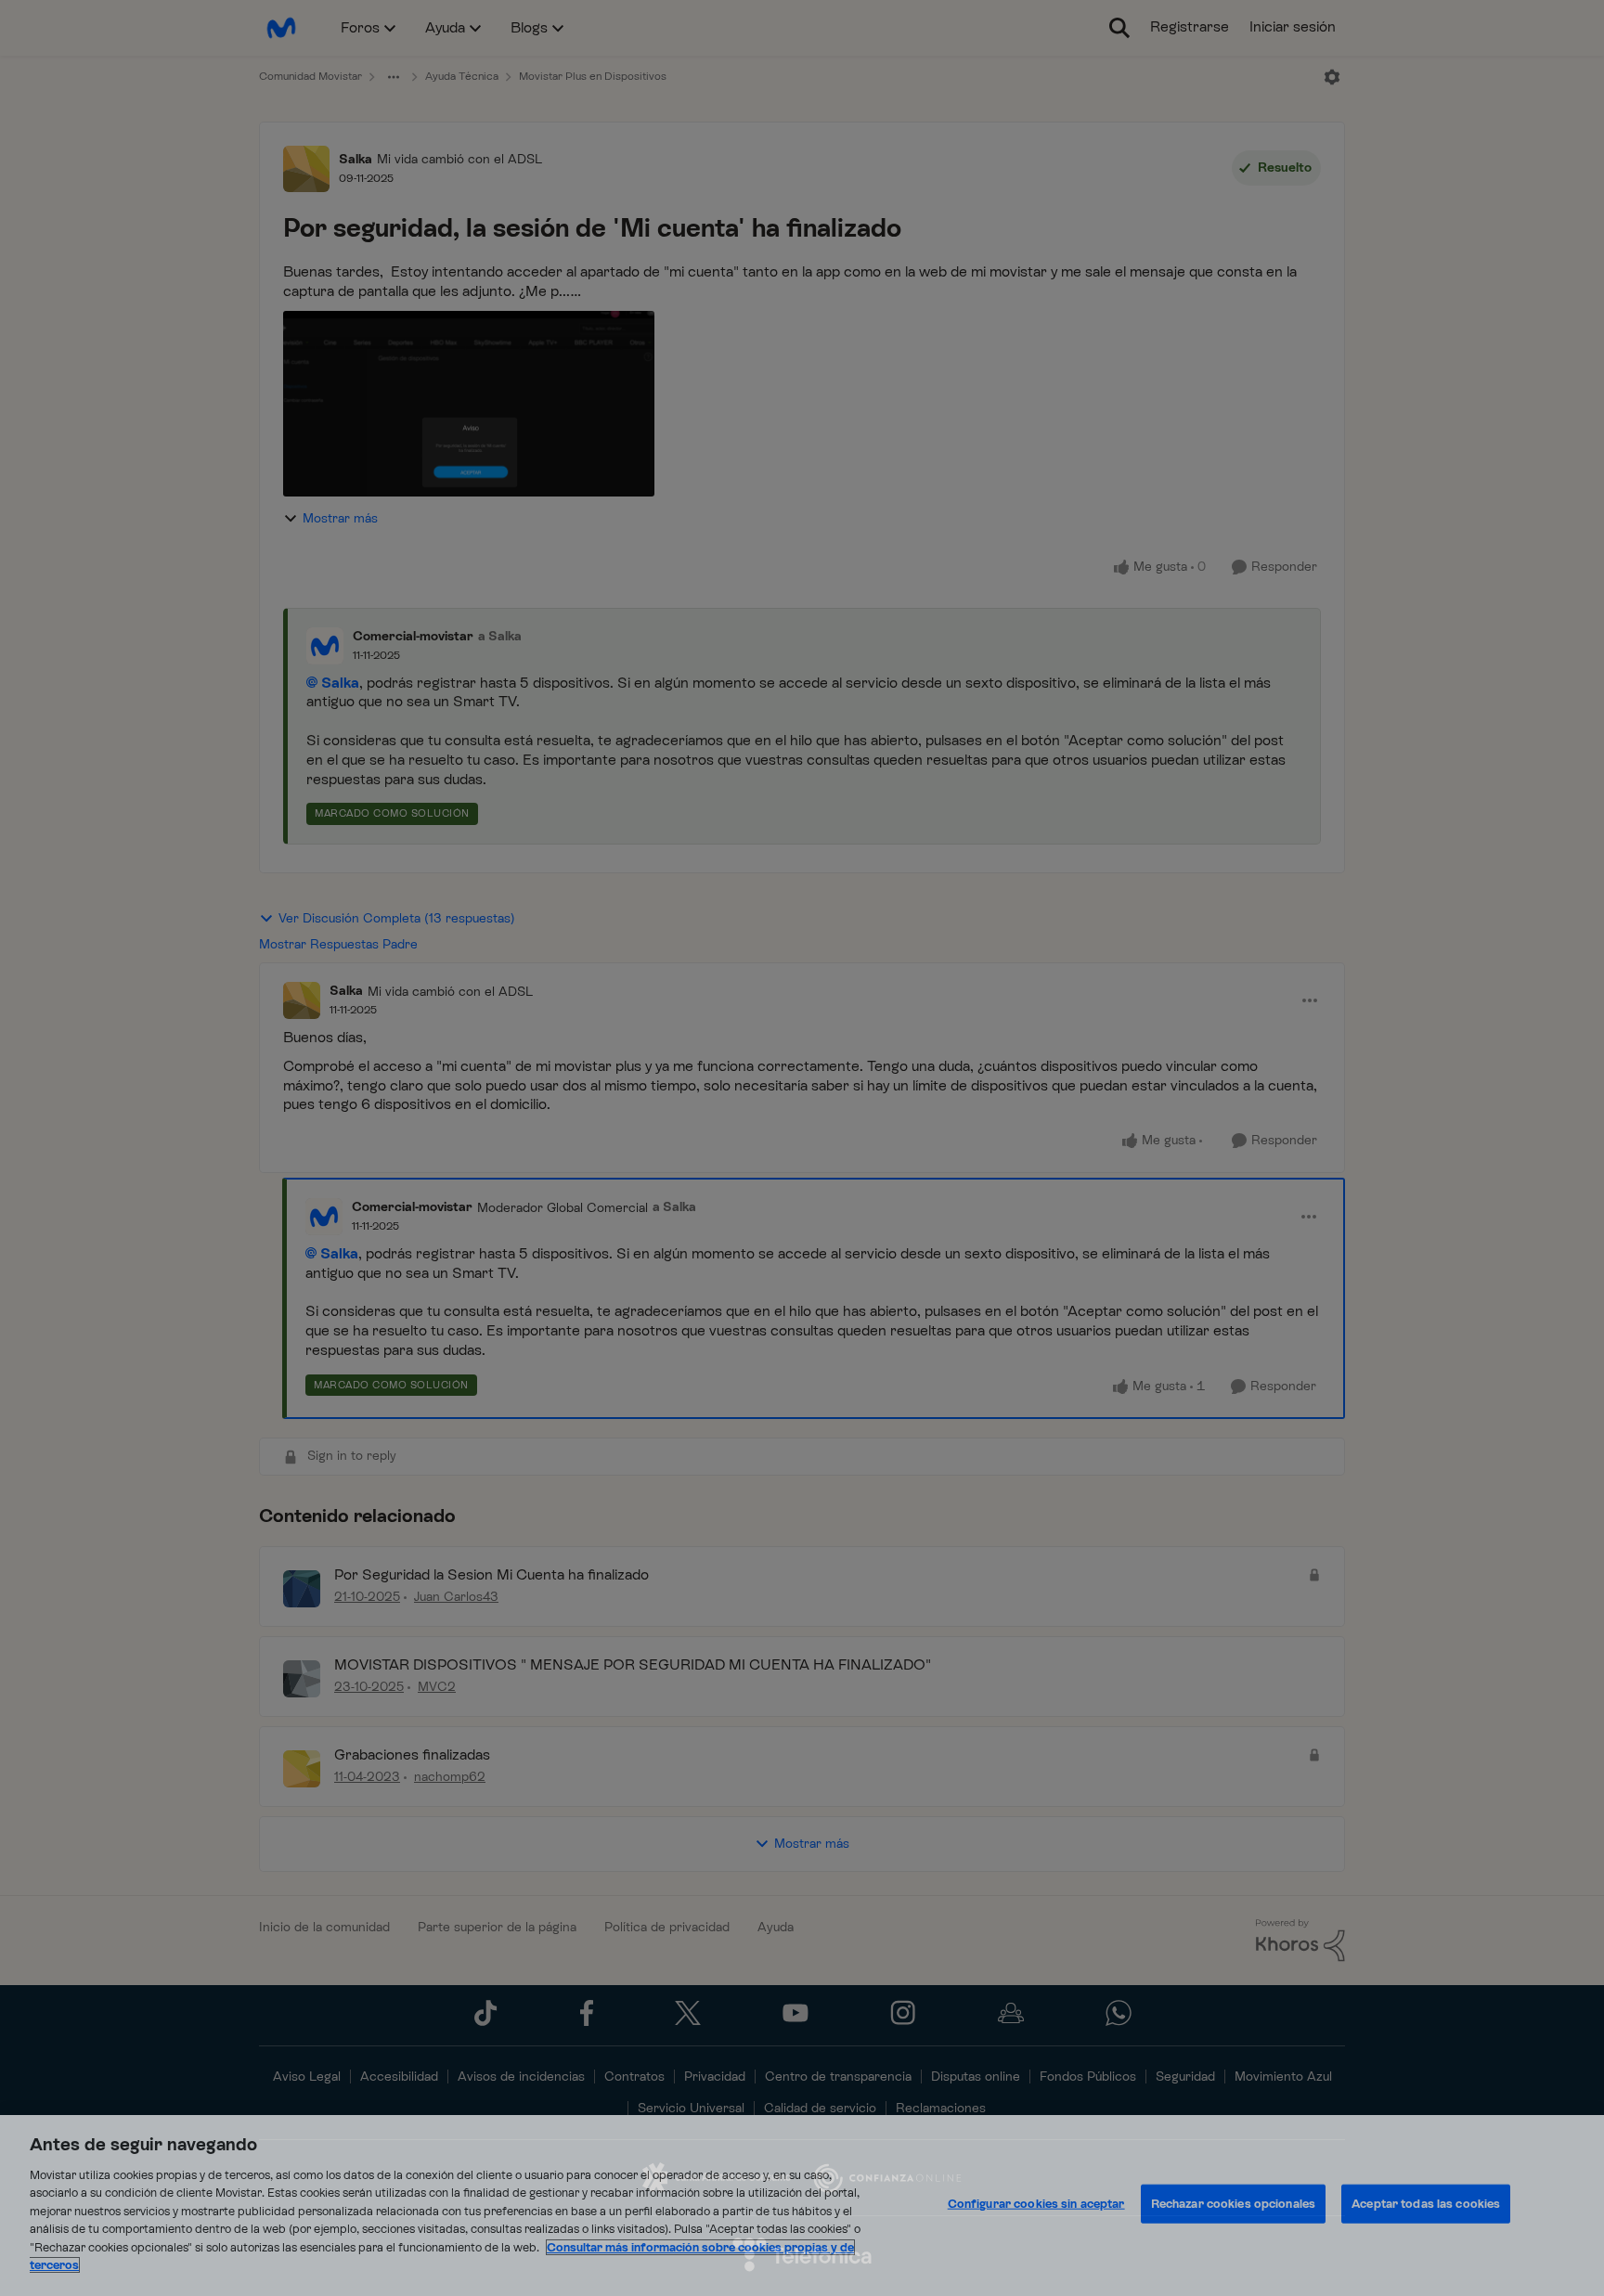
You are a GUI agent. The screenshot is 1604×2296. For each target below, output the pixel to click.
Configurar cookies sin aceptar (1036, 2204)
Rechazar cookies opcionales (1234, 2204)
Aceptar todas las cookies (1426, 2204)
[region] (802, 2206)
